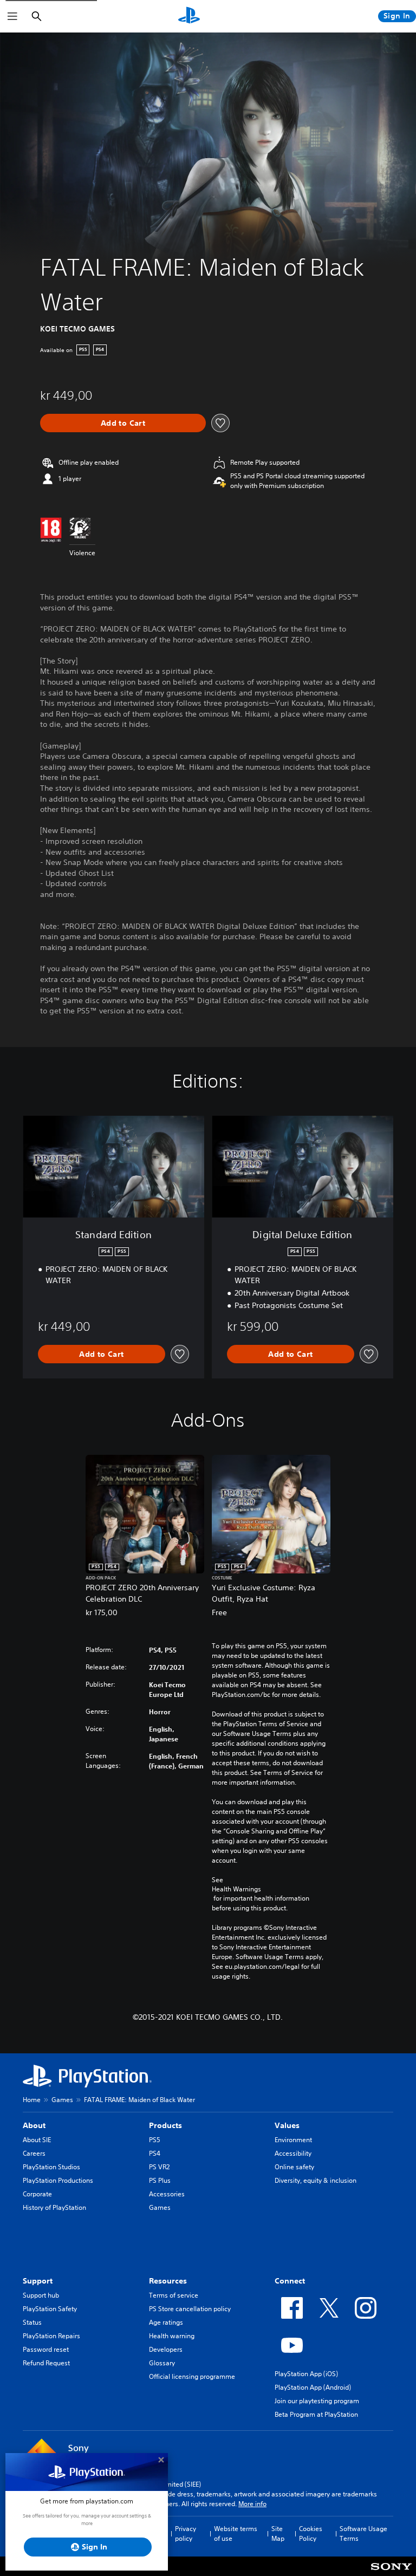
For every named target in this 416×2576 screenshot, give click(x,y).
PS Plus (160, 2180)
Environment (293, 2140)
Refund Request (46, 2363)
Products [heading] (165, 2125)
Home (32, 2100)
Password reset (46, 2349)
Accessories (167, 2194)
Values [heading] (287, 2125)
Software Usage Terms (363, 2533)
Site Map (278, 2533)
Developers (166, 2349)
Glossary (162, 2363)
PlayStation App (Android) (313, 2387)
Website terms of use (236, 2533)
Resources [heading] (168, 2281)
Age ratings (166, 2322)
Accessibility (293, 2153)
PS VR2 (159, 2167)
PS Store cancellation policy (190, 2309)
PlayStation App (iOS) (306, 2374)
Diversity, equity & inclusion (316, 2180)
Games (62, 2100)
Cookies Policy (311, 2533)
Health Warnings (236, 1889)
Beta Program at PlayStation (316, 2414)
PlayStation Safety (50, 2309)
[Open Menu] (12, 16)
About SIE (37, 2140)
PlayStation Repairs (51, 2336)
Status (32, 2322)
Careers (34, 2153)
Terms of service (174, 2295)
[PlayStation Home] (189, 16)
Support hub (41, 2295)
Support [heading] (38, 2281)
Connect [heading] (290, 2281)
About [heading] (34, 2125)
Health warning (172, 2336)
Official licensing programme (192, 2376)
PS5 (155, 2140)
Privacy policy (186, 2533)
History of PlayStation (54, 2207)
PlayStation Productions (58, 2180)
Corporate (37, 2194)
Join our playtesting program (317, 2401)
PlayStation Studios (51, 2167)
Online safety (294, 2167)
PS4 (155, 2153)
